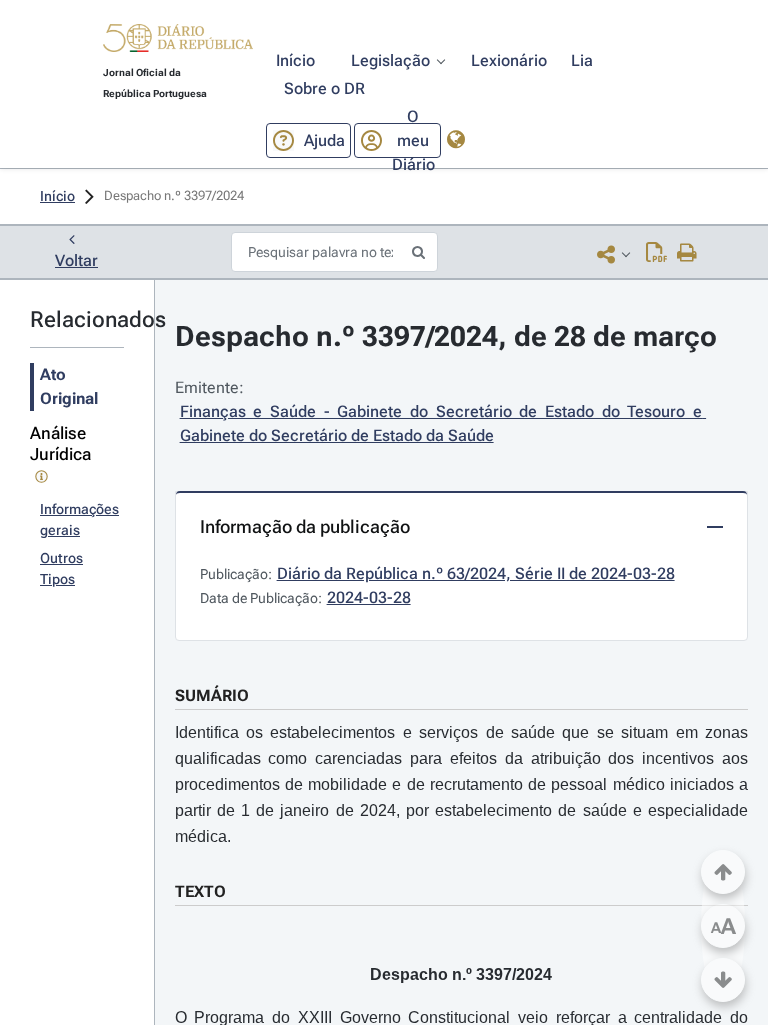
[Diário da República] (178, 42)
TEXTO (200, 891)
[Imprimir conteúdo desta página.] (687, 254)
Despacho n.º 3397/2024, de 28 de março (446, 336)
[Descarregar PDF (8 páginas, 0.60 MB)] (656, 254)
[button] (178, 41)
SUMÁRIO (212, 695)
